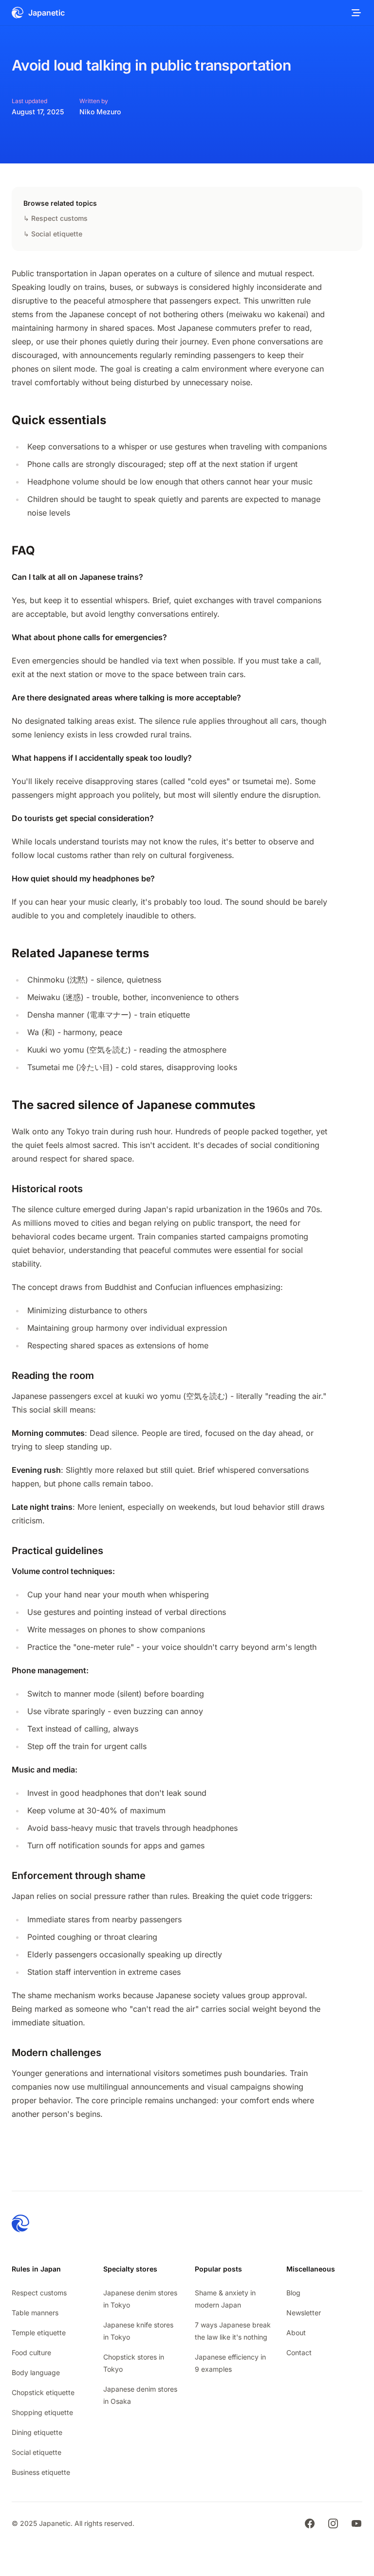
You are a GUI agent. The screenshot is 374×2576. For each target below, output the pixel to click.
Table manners (35, 2313)
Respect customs (39, 2293)
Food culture (31, 2352)
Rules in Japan (36, 2269)
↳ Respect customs (56, 218)
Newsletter (304, 2313)
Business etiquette (41, 2472)
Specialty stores (130, 2269)
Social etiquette (37, 2452)
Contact (299, 2352)
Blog (293, 2293)
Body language (36, 2372)
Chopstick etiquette (43, 2392)
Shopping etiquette (42, 2412)
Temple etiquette (39, 2333)
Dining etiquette (37, 2432)
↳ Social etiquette (53, 234)
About (296, 2333)
